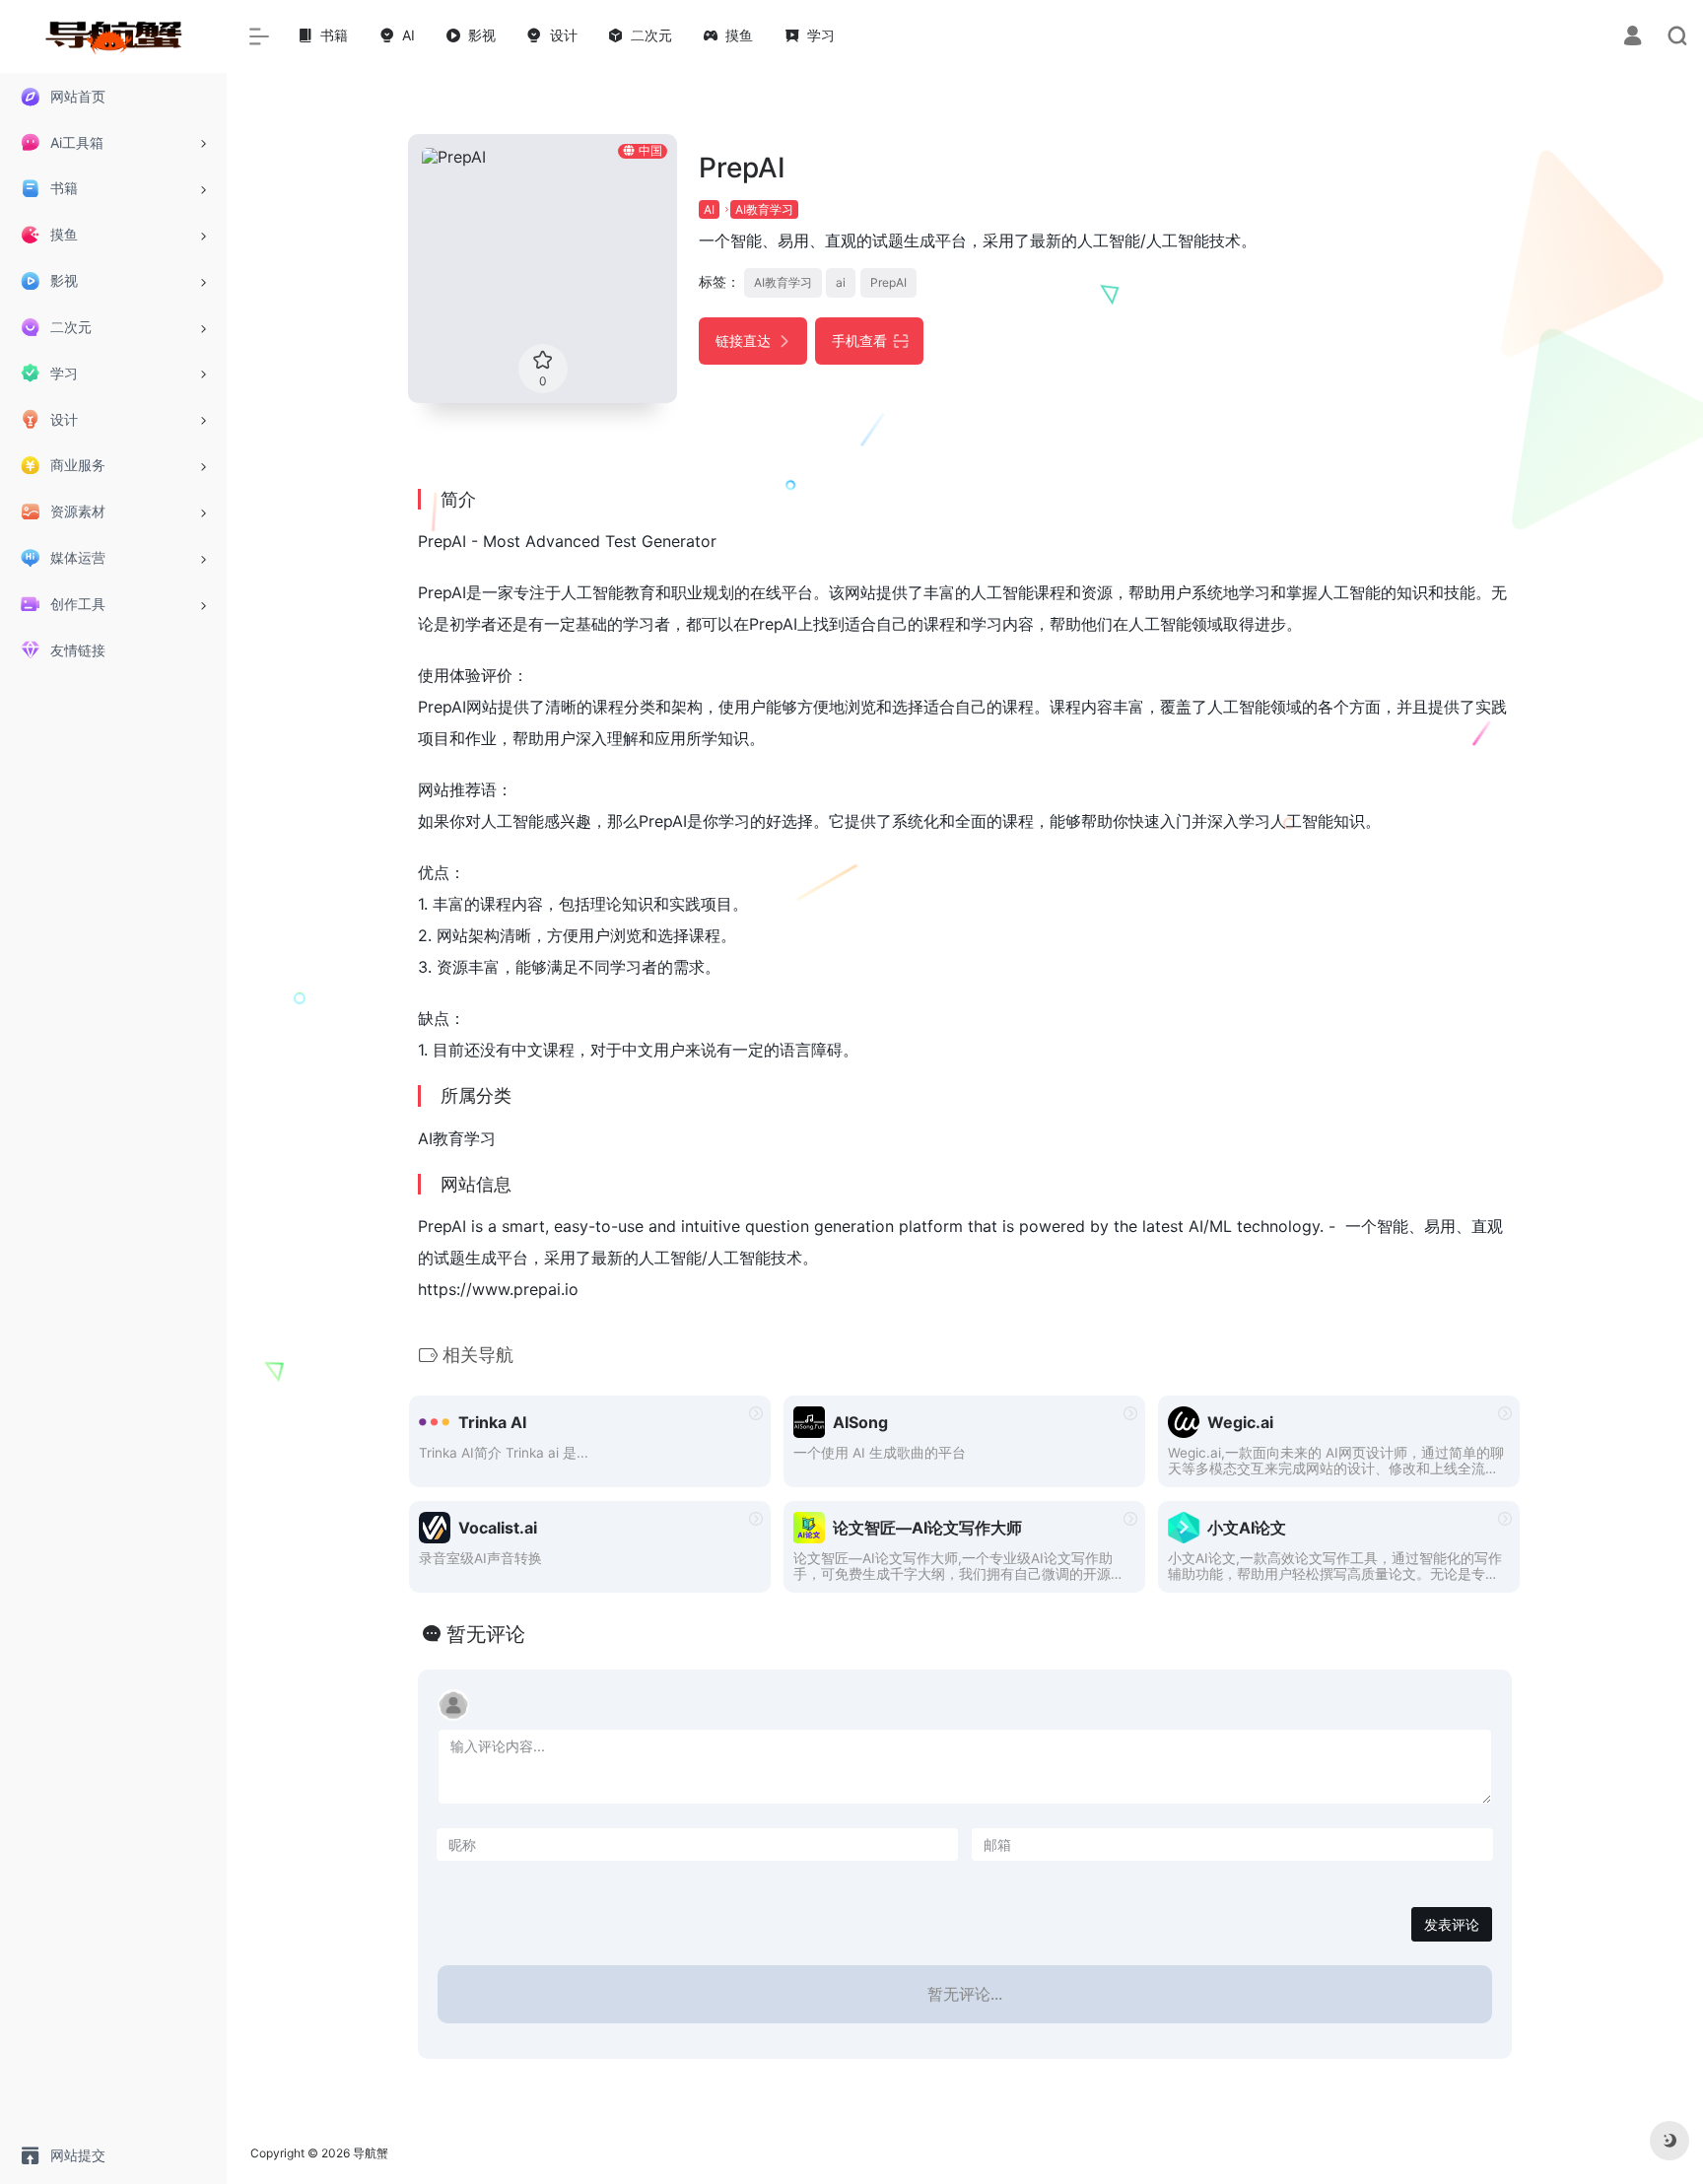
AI (709, 209)
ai (841, 282)
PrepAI (888, 282)
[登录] (1633, 38)
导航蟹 (371, 2153)
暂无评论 (486, 1634)
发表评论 (1452, 1924)
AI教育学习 (764, 209)
